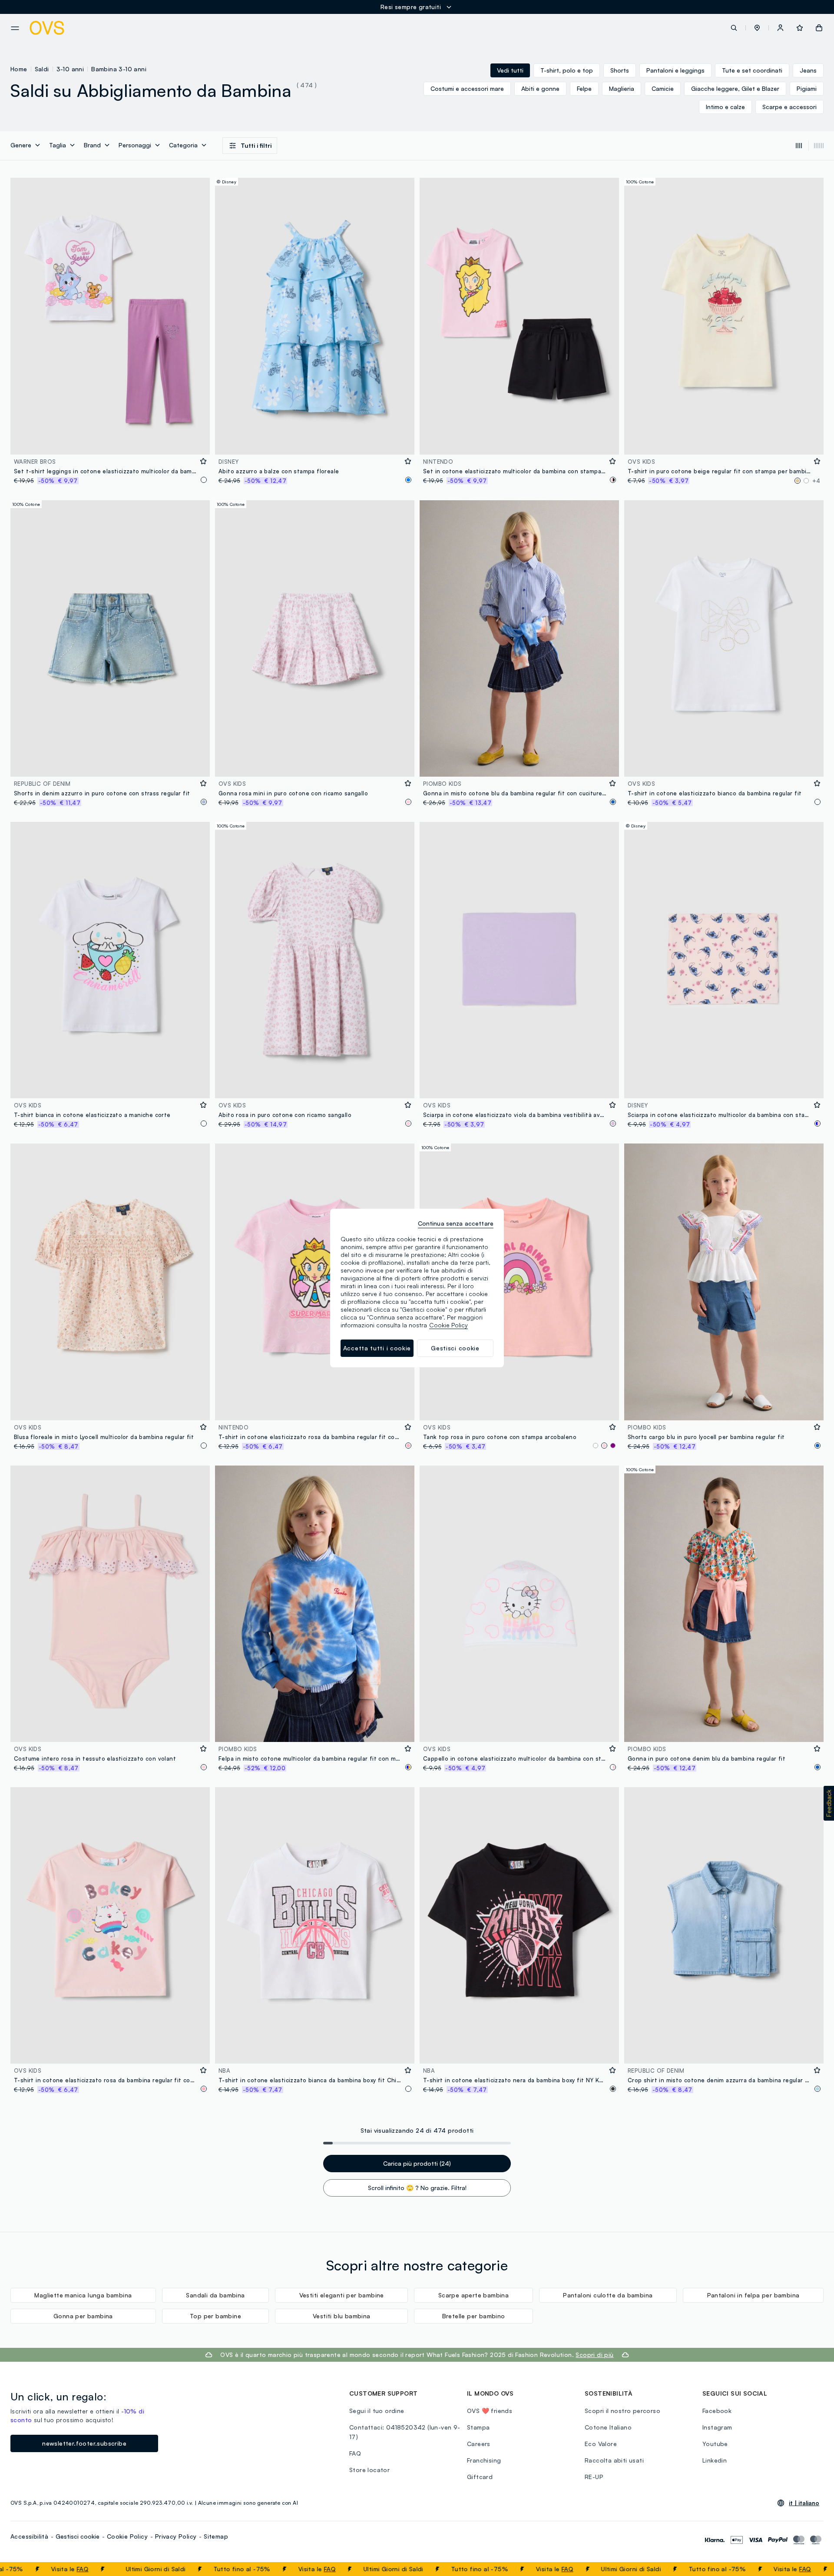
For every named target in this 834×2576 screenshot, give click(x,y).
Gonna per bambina (83, 2316)
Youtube (715, 2444)
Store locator (369, 2470)
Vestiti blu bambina (342, 2316)
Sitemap (216, 2536)
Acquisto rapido (110, 442)
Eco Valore (601, 2444)
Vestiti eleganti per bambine (342, 2295)
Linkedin (715, 2460)
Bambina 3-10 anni (119, 69)
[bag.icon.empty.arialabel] (819, 28)
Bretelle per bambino (474, 2316)
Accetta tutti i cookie (377, 1348)
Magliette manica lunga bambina (83, 2295)
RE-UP (594, 2477)
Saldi (42, 69)
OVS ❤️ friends (490, 2411)
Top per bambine (215, 2316)
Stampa (478, 2427)
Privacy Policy (176, 2536)
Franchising (484, 2460)
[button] (757, 28)
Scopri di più (594, 2355)
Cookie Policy (127, 2536)
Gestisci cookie (78, 2536)
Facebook (717, 2411)
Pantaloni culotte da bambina (608, 2295)
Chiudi (811, 2569)
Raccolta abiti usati (614, 2460)
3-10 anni (70, 69)
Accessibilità (29, 2536)
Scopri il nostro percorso (622, 2411)
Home (19, 69)
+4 (816, 481)
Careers (479, 2444)
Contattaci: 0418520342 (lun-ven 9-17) (405, 2432)
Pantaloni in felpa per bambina (753, 2295)
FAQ (11, 2569)
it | (804, 2503)
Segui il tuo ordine (377, 2411)
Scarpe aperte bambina (473, 2295)
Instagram (717, 2427)
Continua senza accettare (456, 1223)
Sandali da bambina (215, 2295)
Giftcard (480, 2477)
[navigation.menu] (15, 28)
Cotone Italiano (608, 2427)
